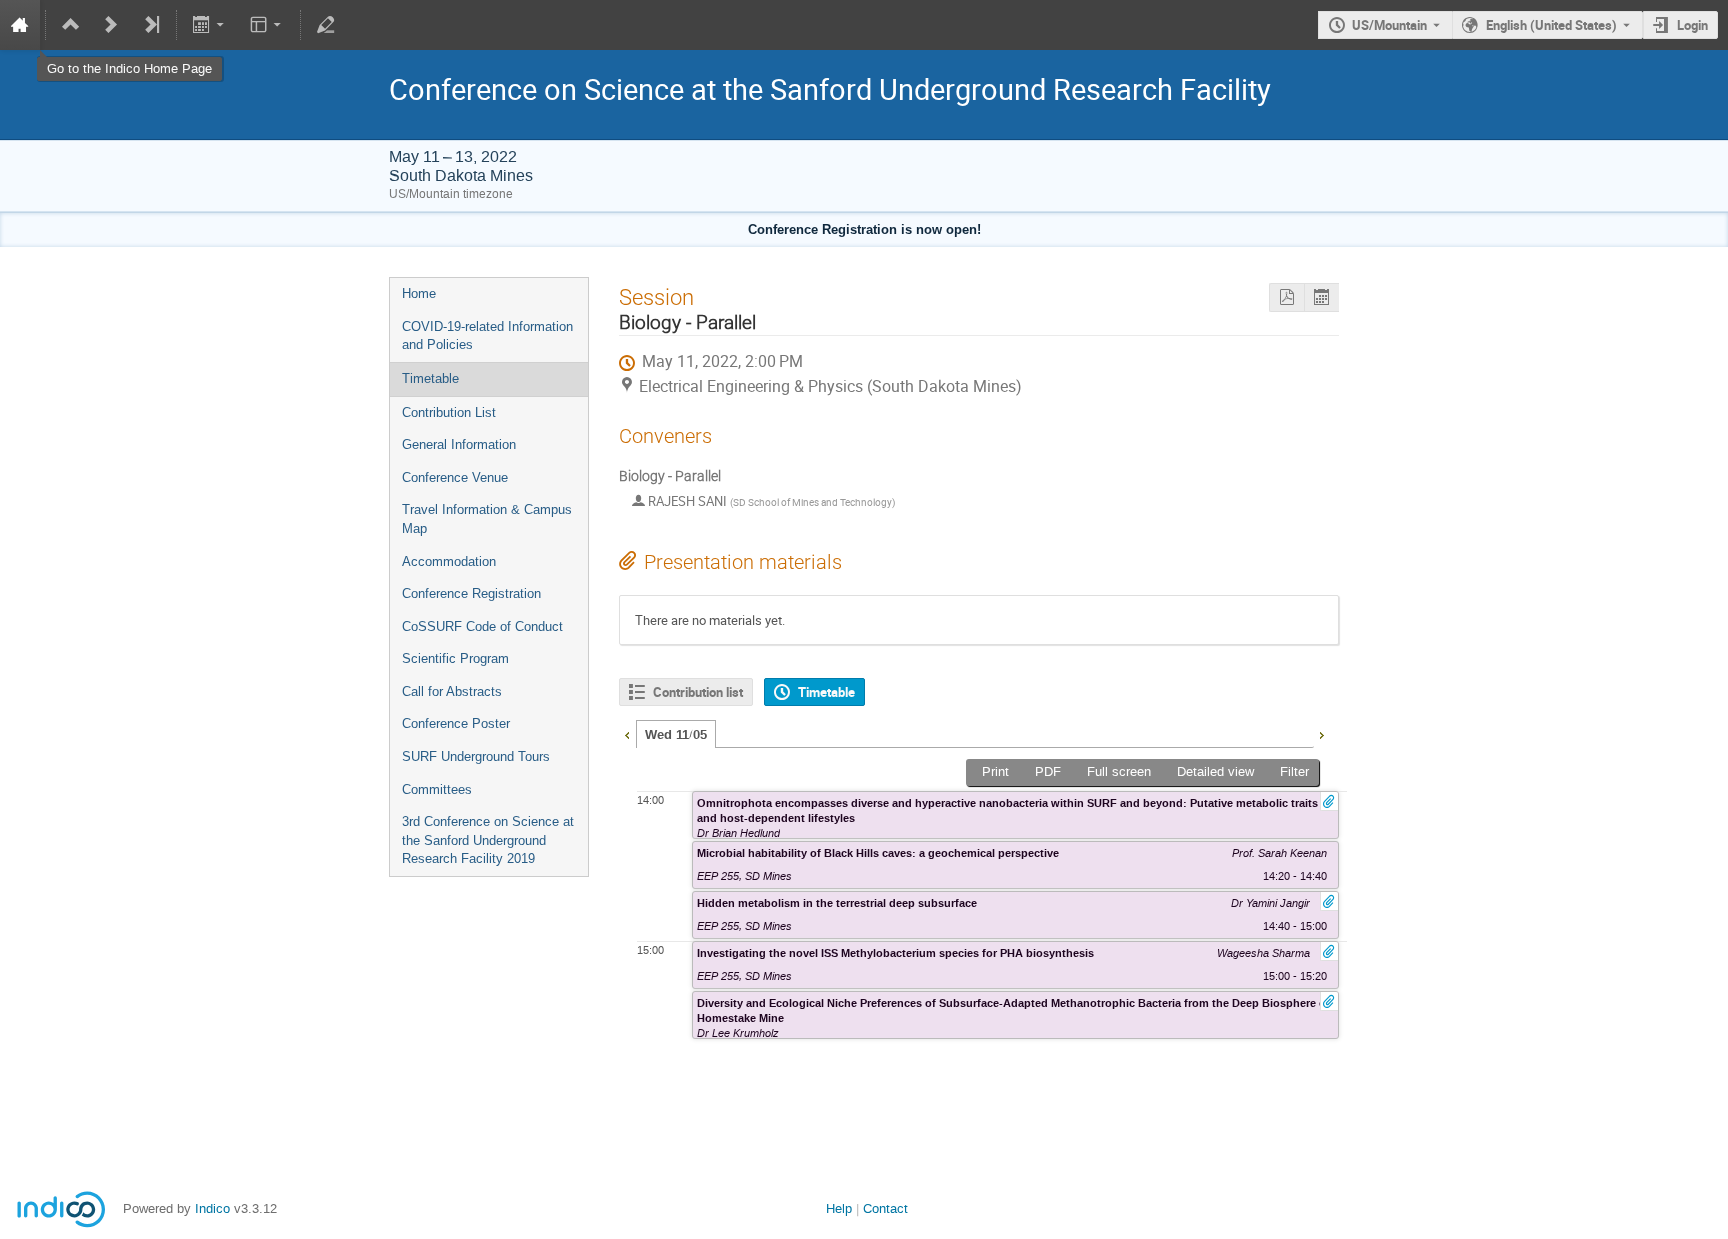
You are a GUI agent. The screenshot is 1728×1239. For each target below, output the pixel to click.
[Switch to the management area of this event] (326, 25)
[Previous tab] (627, 733)
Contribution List (449, 412)
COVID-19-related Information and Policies (487, 336)
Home (419, 293)
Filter (1294, 771)
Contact (885, 1208)
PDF (1048, 771)
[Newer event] (111, 25)
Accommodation (449, 561)
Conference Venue (455, 477)
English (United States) (1551, 25)
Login (1692, 25)
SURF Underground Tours (476, 756)
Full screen (1119, 771)
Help (839, 1208)
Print (995, 771)
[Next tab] (1321, 733)
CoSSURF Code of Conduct (482, 626)
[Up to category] (71, 25)
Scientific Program (455, 658)
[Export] (210, 25)
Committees (437, 789)
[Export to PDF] (1286, 297)
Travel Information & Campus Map (487, 519)
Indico (212, 1208)
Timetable (430, 378)
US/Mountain (1389, 25)
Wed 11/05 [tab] (676, 735)
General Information (459, 444)
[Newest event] (151, 25)
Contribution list (698, 692)
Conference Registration (471, 593)
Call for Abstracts (452, 691)
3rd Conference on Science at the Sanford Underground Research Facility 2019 (488, 840)
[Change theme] (266, 25)
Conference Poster (456, 723)
